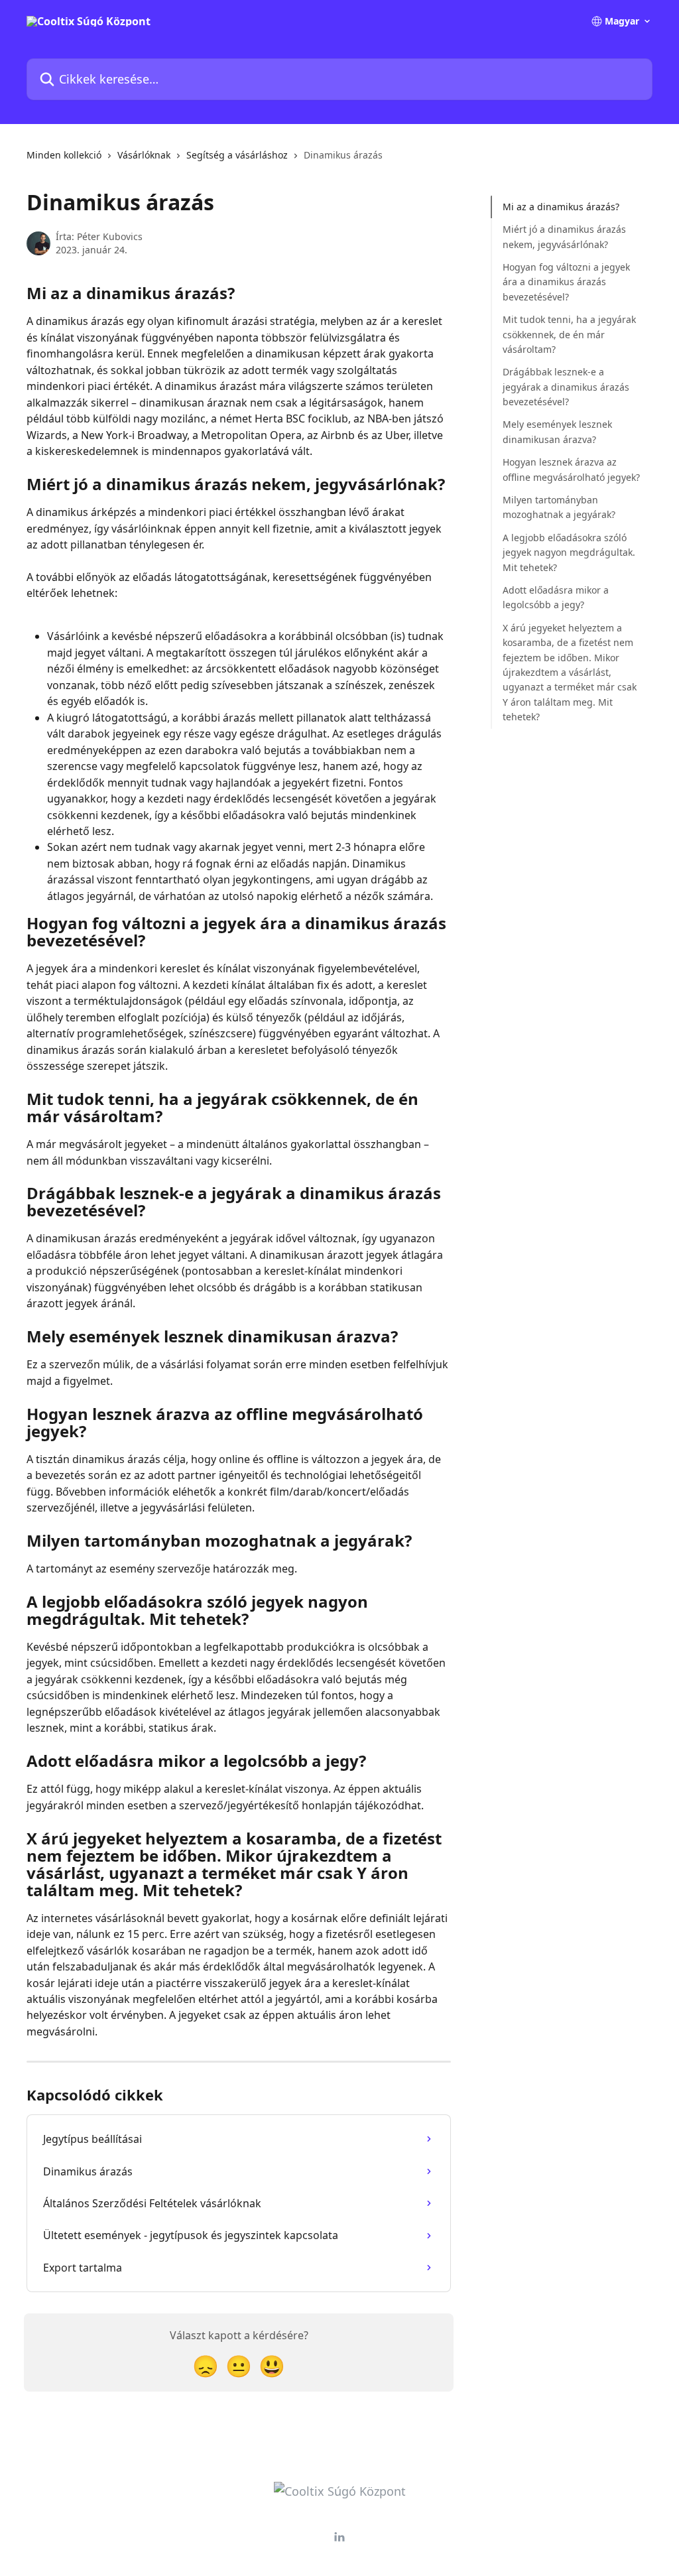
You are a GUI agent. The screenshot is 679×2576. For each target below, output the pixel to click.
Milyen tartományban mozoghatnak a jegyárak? (559, 507)
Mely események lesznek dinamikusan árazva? (557, 431)
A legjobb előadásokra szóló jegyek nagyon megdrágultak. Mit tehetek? (569, 552)
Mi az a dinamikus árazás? (561, 207)
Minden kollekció (64, 155)
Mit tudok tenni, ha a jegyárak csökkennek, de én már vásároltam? (569, 334)
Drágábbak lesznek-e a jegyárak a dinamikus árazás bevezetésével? (566, 387)
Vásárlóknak (144, 155)
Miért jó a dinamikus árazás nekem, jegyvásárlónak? (564, 236)
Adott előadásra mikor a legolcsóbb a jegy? (556, 597)
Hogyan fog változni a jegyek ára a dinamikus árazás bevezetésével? (566, 282)
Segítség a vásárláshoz (237, 155)
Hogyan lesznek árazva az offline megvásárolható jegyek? (571, 469)
